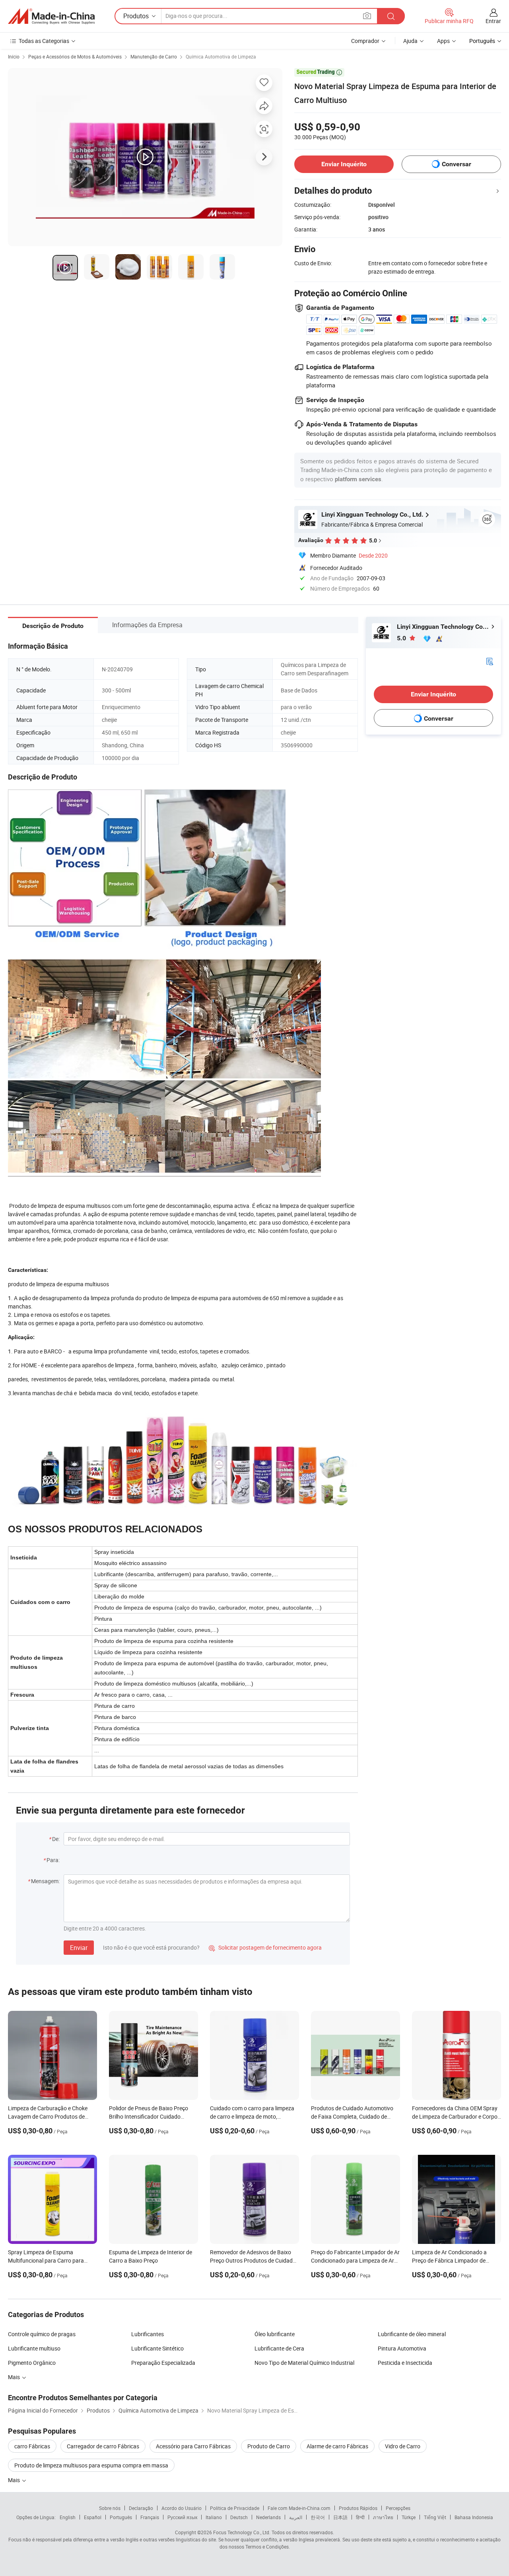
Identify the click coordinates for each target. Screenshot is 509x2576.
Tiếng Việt (435, 2517)
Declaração (141, 2508)
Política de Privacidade (235, 2508)
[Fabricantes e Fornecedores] (51, 16)
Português (121, 2517)
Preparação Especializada (163, 2363)
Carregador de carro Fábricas (103, 2446)
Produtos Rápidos (358, 2508)
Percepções (398, 2508)
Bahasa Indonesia (474, 2517)
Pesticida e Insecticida (405, 2363)
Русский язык (182, 2517)
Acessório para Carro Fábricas (193, 2446)
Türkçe (409, 2517)
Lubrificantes (148, 2334)
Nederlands (268, 2517)
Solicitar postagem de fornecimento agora (265, 1947)
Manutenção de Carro (154, 56)
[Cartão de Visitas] (490, 660)
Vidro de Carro (403, 2446)
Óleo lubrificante (275, 2334)
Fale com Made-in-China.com (299, 2508)
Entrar (493, 21)
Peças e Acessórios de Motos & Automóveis (75, 56)
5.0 (402, 638)
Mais (15, 2377)
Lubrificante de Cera (279, 2348)
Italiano (214, 2517)
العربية (296, 2517)
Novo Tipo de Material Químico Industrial (304, 2363)
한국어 (318, 2517)
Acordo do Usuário (182, 2508)
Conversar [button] (457, 164)
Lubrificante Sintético (157, 2348)
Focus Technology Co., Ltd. (242, 2532)
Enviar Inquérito (344, 164)
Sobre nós (110, 2508)
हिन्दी (360, 2517)
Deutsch (239, 2517)
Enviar (79, 1948)
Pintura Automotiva (402, 2348)
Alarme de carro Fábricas (337, 2446)
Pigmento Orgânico (32, 2363)
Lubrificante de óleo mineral (412, 2334)
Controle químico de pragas (42, 2334)
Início (14, 56)
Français (150, 2517)
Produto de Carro (269, 2446)
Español (93, 2517)
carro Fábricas (32, 2446)
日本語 (340, 2517)
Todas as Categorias (44, 41)
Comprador (365, 41)
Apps (443, 41)
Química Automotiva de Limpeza (221, 56)
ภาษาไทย (383, 2517)
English (68, 2517)
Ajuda (410, 41)
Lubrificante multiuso (34, 2348)
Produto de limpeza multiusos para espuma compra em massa (91, 2465)
